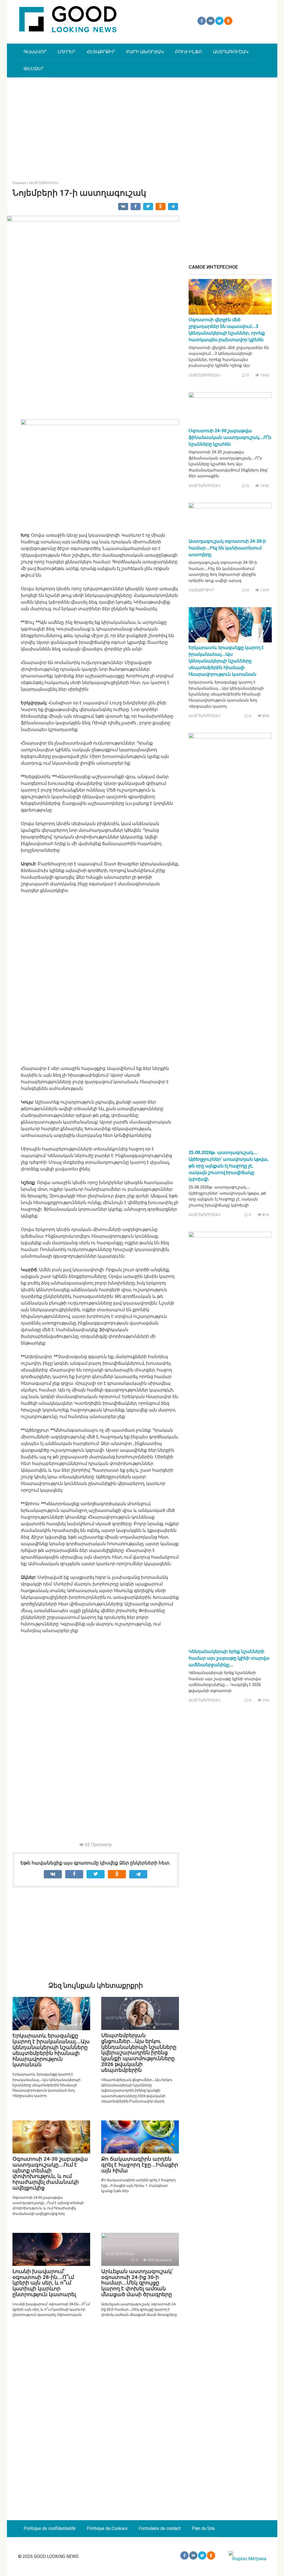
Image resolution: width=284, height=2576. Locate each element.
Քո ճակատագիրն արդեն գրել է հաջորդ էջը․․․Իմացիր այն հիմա (140, 2165)
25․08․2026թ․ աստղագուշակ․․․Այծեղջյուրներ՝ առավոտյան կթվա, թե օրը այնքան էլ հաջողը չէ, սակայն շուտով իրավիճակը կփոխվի (229, 1166)
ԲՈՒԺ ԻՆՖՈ (188, 52)
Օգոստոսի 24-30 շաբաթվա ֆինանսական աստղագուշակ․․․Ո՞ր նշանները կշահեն (230, 437)
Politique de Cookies (107, 2528)
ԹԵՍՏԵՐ (34, 69)
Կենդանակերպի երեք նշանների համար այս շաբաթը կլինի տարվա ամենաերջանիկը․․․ (229, 1658)
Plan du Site (203, 2528)
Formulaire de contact (160, 2528)
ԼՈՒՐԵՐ (67, 52)
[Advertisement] (142, 125)
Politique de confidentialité (50, 2528)
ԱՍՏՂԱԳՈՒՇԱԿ (231, 52)
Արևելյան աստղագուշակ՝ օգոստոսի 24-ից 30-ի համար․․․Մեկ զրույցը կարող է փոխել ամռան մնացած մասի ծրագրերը (137, 2283)
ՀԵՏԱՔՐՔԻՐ (101, 52)
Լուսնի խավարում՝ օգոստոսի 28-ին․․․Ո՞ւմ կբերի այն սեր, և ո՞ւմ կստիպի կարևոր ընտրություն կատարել (44, 2283)
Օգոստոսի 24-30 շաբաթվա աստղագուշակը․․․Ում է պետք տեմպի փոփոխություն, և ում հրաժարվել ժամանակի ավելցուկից (50, 2173)
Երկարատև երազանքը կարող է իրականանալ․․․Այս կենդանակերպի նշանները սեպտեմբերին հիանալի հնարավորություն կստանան (51, 2050)
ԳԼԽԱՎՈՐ (35, 52)
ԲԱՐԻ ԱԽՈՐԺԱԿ (145, 52)
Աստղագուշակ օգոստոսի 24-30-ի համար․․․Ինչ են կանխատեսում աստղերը (227, 548)
